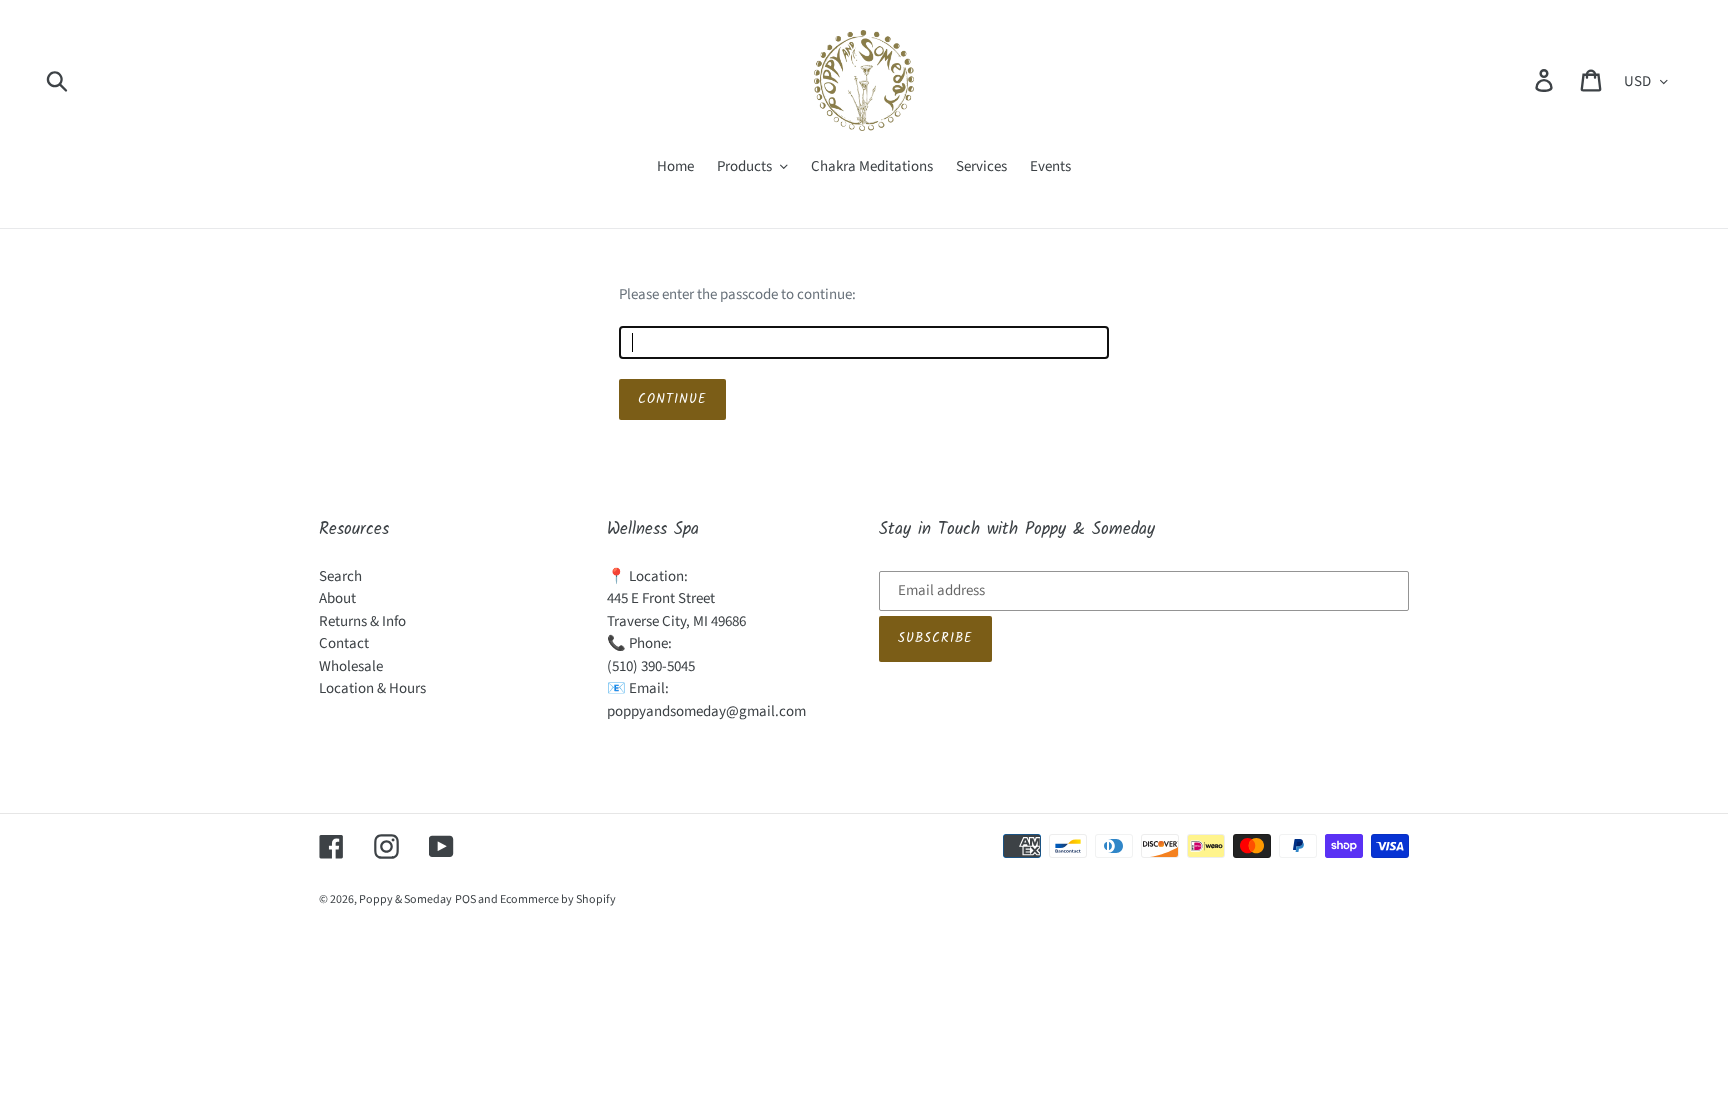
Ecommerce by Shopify (558, 899)
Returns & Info (362, 621)
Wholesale (351, 666)
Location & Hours (372, 688)
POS (465, 899)
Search (340, 576)
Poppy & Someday (405, 899)
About (337, 598)
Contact (344, 643)
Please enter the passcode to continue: (737, 294)
